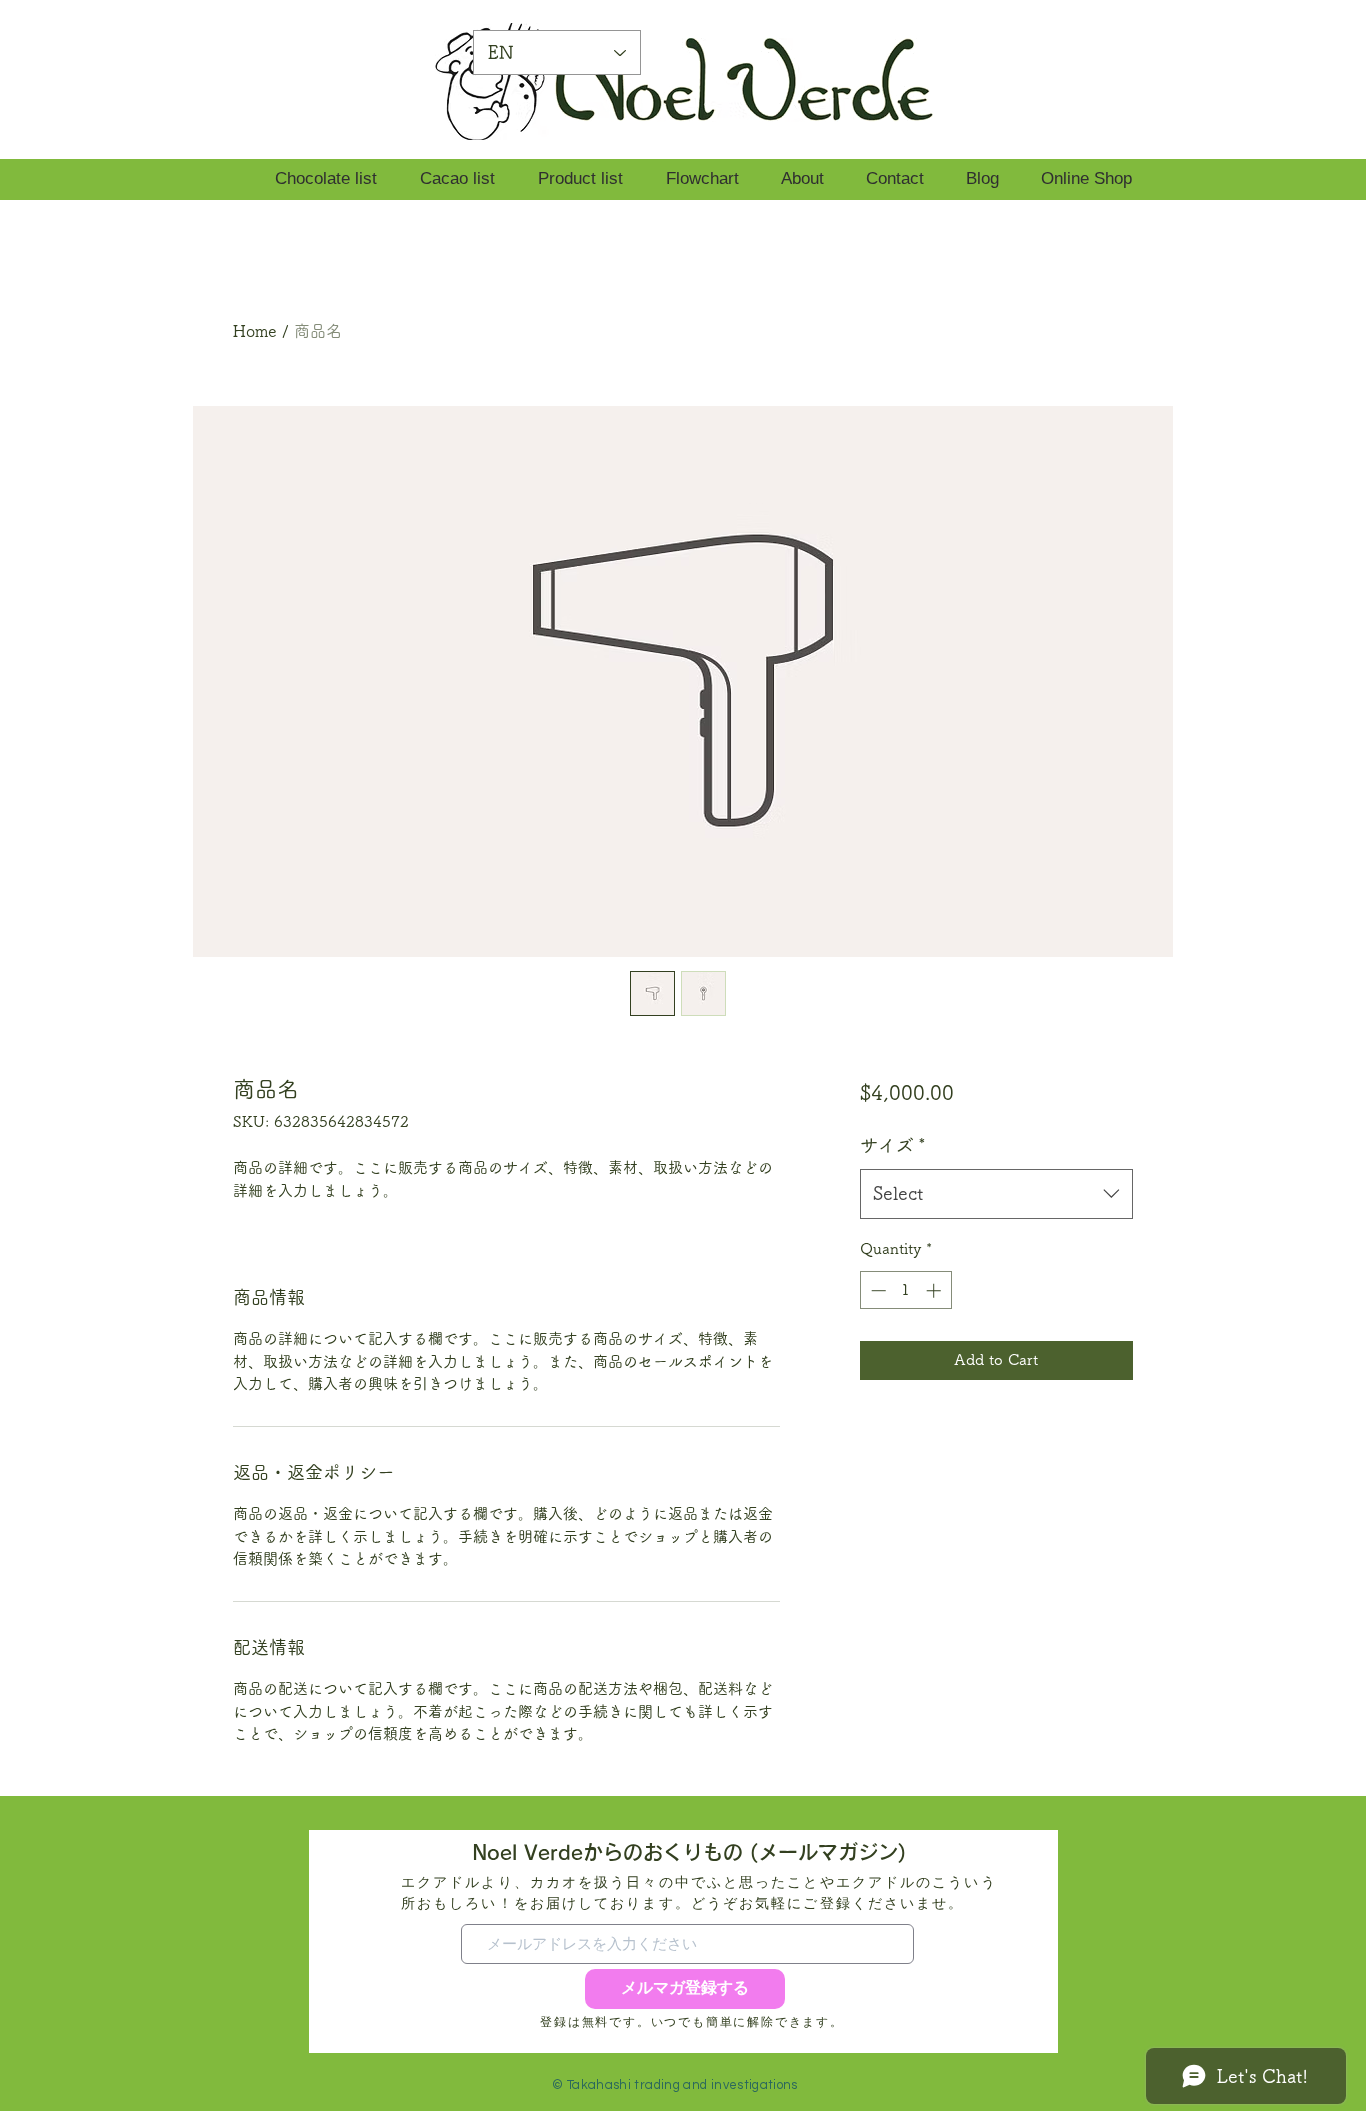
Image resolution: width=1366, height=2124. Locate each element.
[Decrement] (876, 1290)
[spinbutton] (905, 1290)
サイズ (893, 1145)
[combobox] (996, 1194)
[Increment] (935, 1290)
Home (255, 331)
